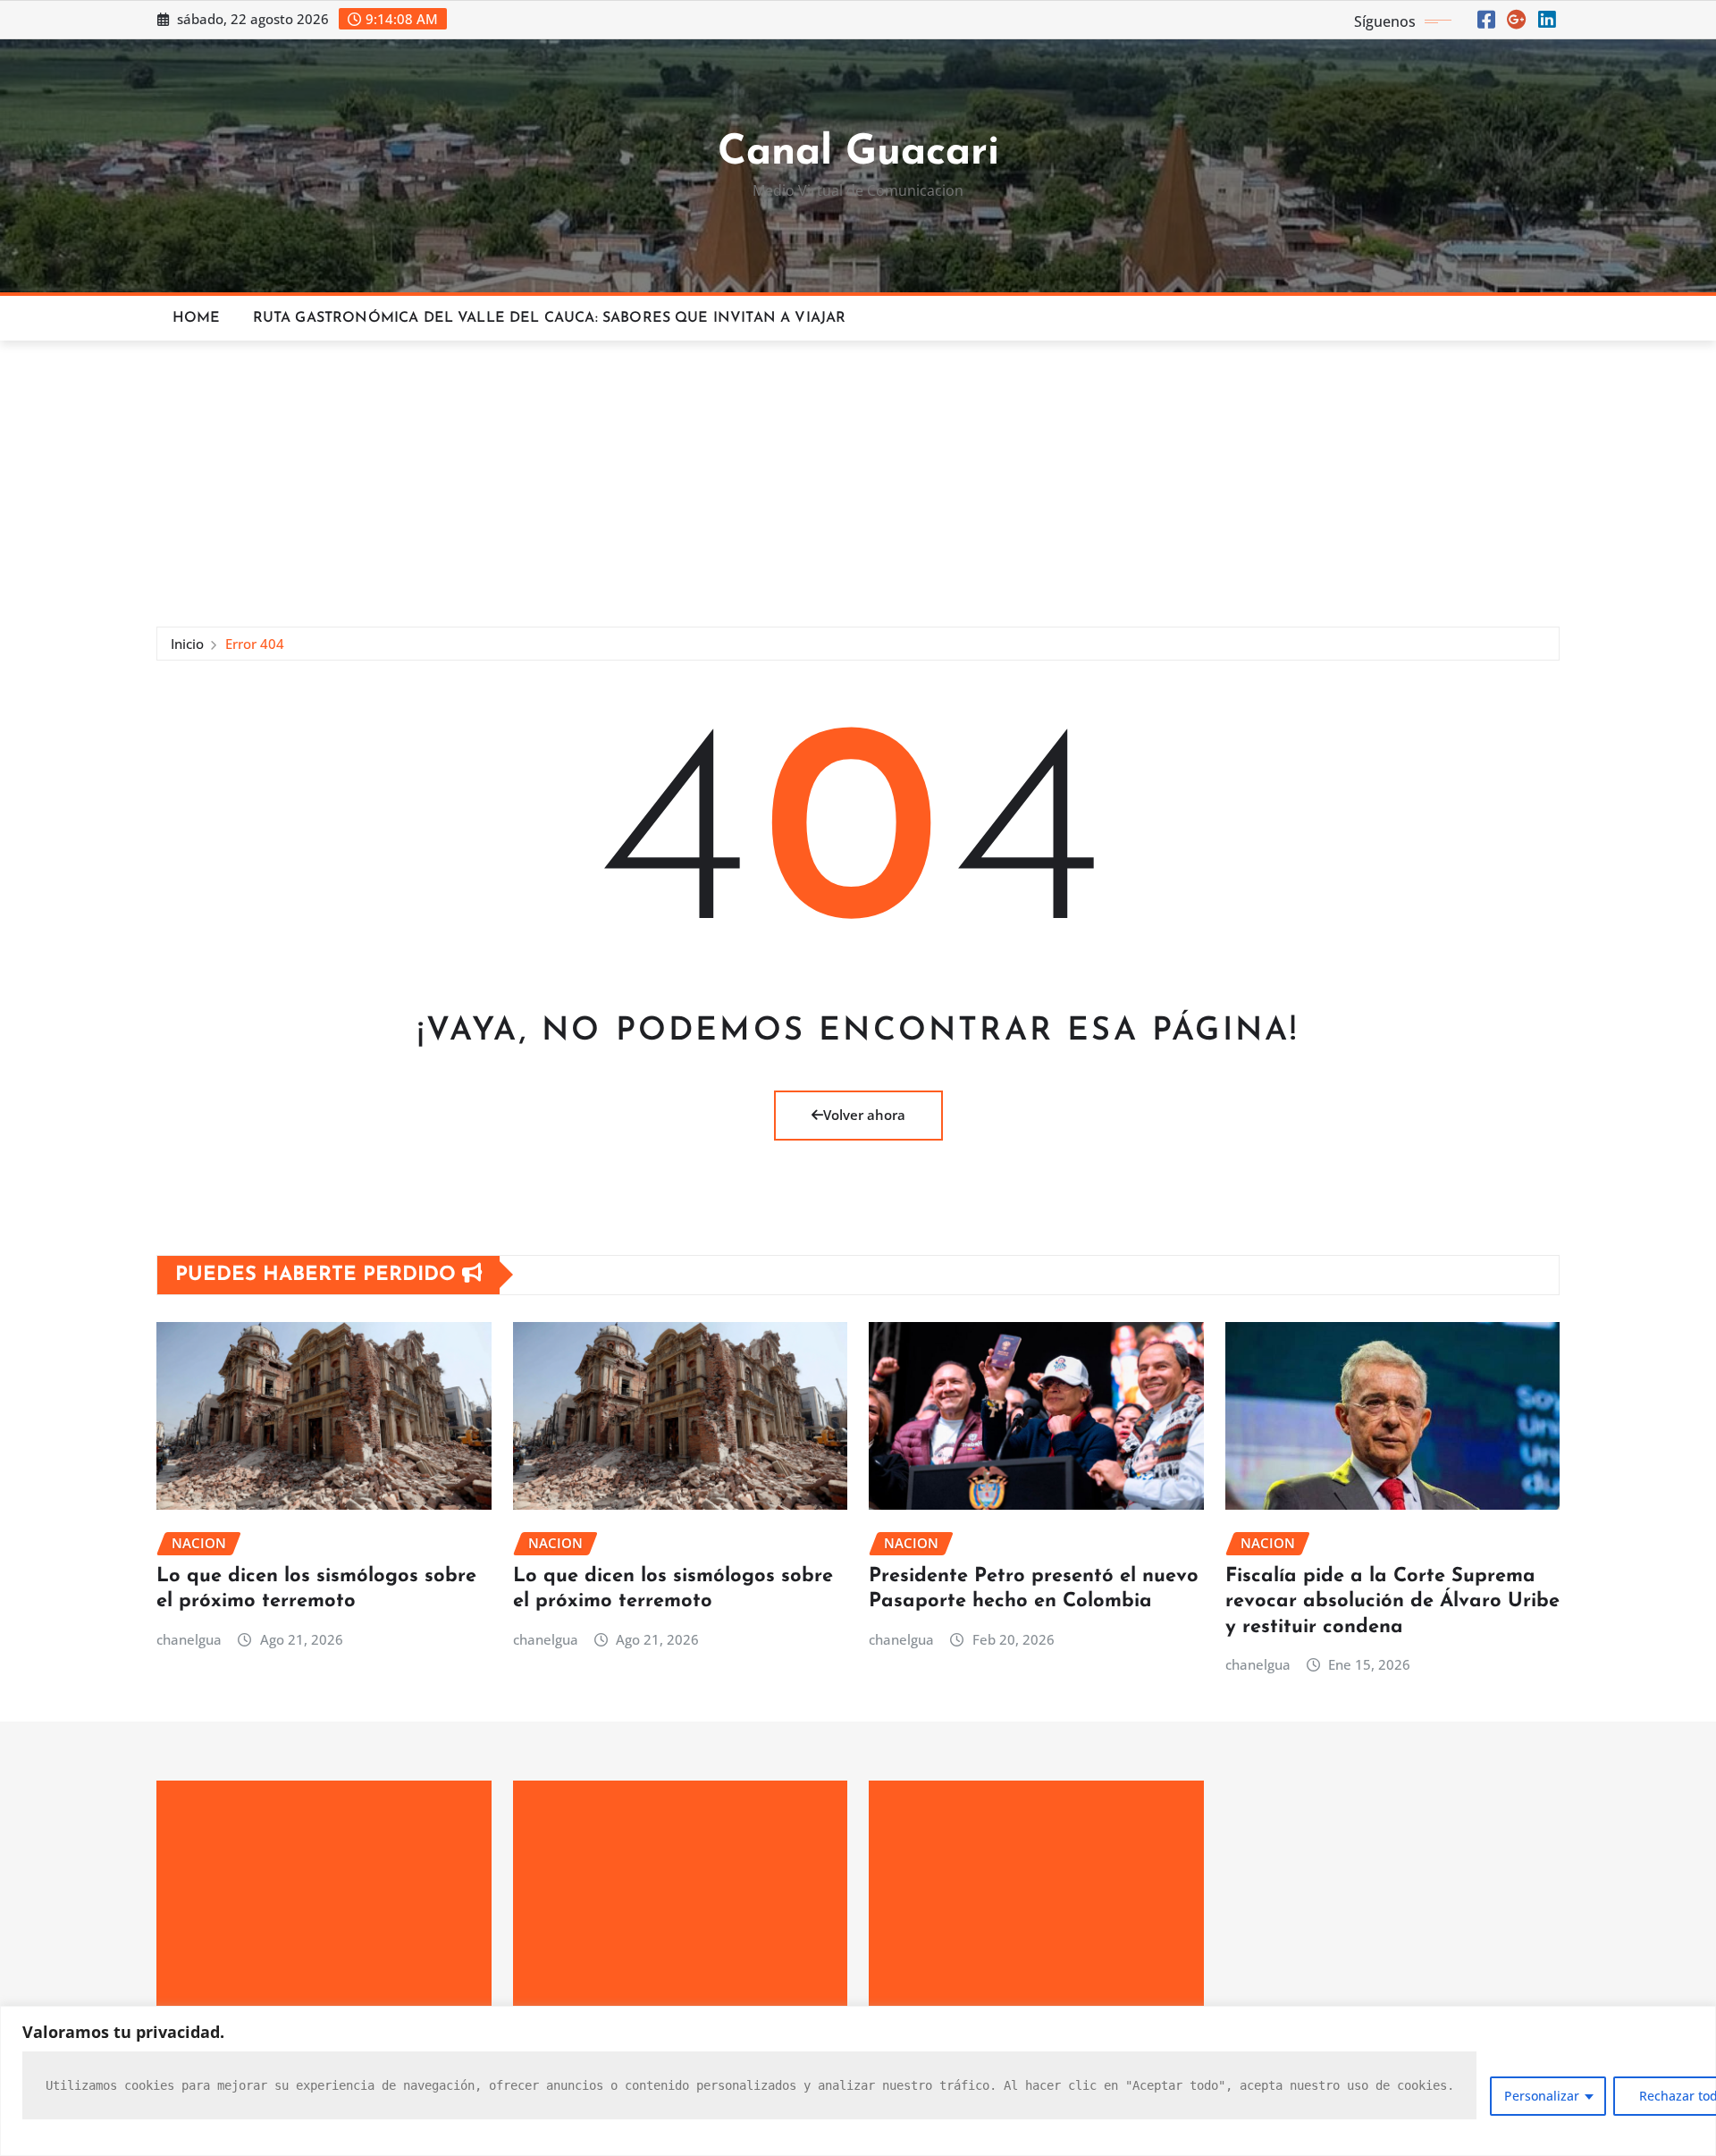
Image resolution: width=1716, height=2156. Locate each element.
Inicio (187, 644)
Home (197, 318)
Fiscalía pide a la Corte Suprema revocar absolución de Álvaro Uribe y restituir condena (1392, 1602)
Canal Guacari (858, 153)
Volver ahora (864, 1115)
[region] (858, 2081)
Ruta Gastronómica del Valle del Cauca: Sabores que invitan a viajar (550, 318)
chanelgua (189, 1639)
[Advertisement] (858, 476)
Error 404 (255, 644)
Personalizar (1542, 2096)
